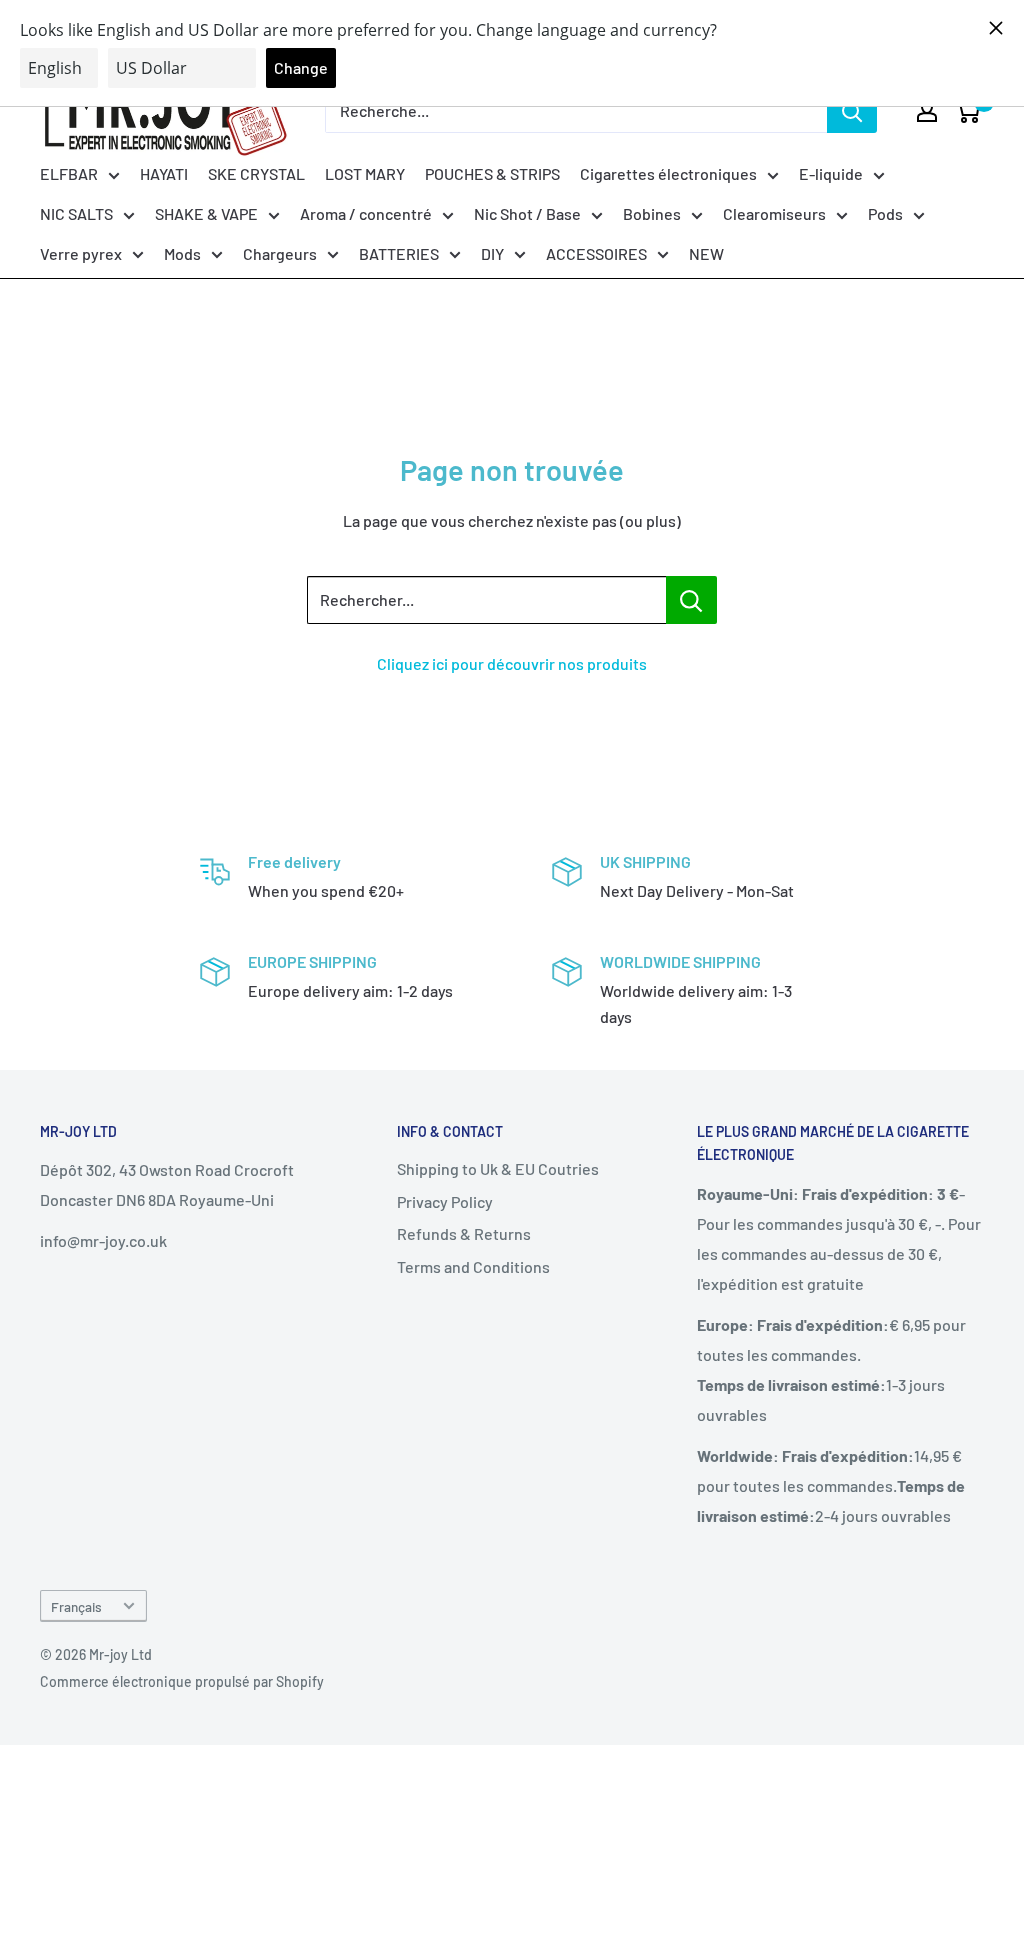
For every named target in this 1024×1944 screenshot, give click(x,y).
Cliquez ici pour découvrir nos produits (512, 663)
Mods (182, 253)
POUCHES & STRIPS (492, 173)
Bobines (652, 213)
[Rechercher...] (691, 600)
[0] (967, 111)
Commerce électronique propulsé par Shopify (182, 1681)
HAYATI (164, 173)
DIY (492, 253)
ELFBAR (69, 173)
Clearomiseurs (774, 213)
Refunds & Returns (464, 1233)
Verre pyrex (81, 253)
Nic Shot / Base (527, 213)
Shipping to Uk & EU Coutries (498, 1168)
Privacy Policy (445, 1201)
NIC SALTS (76, 213)
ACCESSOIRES (596, 253)
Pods (885, 213)
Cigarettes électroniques (668, 173)
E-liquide (831, 173)
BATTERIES (399, 253)
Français (76, 1606)
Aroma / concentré (366, 213)
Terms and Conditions (473, 1266)
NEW (706, 253)
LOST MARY (365, 173)
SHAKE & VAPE (206, 213)
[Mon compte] (927, 111)
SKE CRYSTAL (256, 173)
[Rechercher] (852, 111)
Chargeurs (280, 253)
